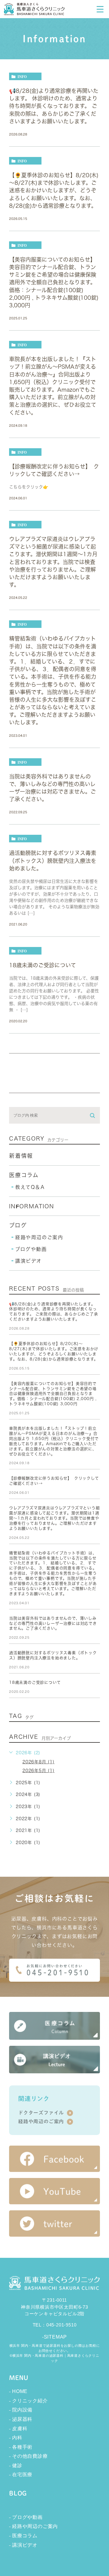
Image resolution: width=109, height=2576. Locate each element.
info (22, 77)
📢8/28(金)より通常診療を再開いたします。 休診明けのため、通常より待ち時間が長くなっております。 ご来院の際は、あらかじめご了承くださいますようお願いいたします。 (54, 106)
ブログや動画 (31, 1249)
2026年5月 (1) (38, 1771)
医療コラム (24, 1175)
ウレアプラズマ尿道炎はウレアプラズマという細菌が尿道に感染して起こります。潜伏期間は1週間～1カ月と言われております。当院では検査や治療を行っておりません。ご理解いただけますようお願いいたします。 (53, 562)
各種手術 (22, 2447)
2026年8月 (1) (38, 1762)
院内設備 (22, 2410)
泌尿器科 (22, 2419)
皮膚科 (20, 2429)
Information (32, 1206)
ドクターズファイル (41, 2113)
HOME (20, 2391)
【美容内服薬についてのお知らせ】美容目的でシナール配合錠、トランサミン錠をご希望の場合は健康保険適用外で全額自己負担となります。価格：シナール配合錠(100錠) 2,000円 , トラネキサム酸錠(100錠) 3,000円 (54, 282)
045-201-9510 (61, 2325)
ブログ (18, 1225)
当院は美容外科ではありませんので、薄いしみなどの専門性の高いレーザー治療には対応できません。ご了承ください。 (53, 1623)
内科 (17, 2438)
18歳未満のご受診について (43, 965)
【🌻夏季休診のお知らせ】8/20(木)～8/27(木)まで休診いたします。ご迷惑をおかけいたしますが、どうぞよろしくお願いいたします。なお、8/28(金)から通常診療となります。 (54, 190)
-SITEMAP (54, 2337)
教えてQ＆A (30, 1187)
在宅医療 (22, 2475)
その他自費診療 (30, 2456)
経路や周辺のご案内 (39, 1237)
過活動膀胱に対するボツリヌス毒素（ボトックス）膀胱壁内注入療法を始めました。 (53, 860)
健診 (17, 2465)
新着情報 (21, 1156)
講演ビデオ (28, 1261)
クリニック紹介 (30, 2401)
